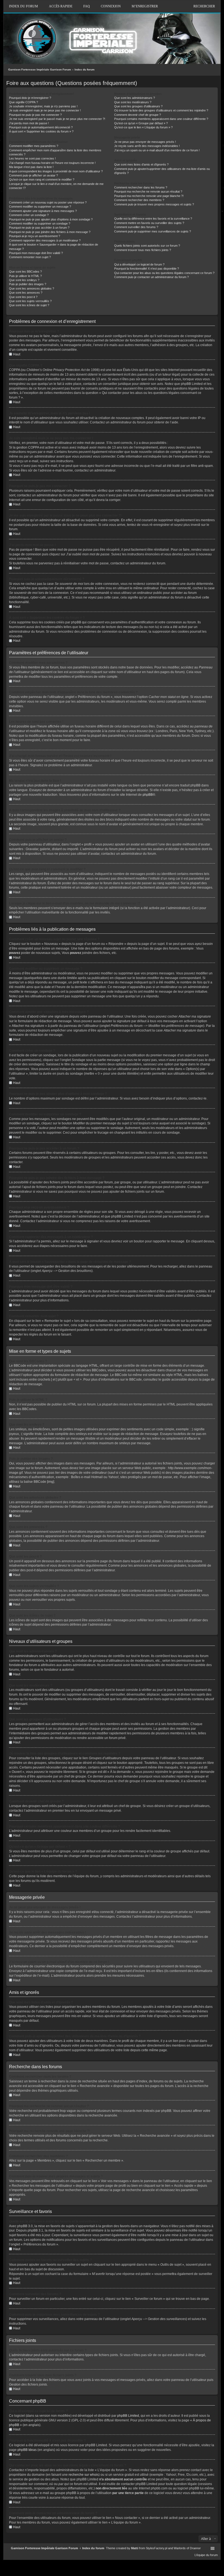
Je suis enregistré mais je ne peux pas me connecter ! (45, 110)
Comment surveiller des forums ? (136, 227)
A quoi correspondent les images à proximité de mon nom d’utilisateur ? (56, 171)
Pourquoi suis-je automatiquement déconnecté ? (41, 127)
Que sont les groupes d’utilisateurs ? (138, 106)
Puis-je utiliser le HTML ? (25, 276)
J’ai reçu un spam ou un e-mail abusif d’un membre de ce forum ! (157, 150)
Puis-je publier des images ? (28, 284)
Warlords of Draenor (187, 2548)
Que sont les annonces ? (26, 293)
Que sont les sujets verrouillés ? (30, 301)
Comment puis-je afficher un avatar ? (33, 175)
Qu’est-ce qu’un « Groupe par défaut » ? (141, 123)
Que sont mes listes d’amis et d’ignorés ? (141, 164)
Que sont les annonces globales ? (32, 288)
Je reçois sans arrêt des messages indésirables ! (147, 146)
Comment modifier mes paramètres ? (34, 146)
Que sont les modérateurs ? (133, 102)
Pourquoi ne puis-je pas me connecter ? (35, 115)
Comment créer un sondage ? (29, 215)
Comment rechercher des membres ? (139, 200)
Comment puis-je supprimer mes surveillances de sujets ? (153, 231)
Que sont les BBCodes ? (25, 272)
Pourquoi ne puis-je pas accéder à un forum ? (39, 228)
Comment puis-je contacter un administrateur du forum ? (151, 277)
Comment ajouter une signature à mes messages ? (43, 211)
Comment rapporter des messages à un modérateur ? (45, 240)
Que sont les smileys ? (24, 280)
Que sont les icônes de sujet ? (29, 305)
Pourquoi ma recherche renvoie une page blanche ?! (149, 196)
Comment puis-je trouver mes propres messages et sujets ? (154, 204)
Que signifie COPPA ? (23, 102)
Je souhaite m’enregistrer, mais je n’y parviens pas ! (43, 106)
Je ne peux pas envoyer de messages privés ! (145, 142)
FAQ (87, 6)
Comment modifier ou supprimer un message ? (40, 207)
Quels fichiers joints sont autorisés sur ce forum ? (147, 246)
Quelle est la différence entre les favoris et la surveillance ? (153, 219)
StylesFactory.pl (157, 2548)
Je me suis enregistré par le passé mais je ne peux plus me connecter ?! (57, 119)
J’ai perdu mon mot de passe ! (29, 123)
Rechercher (204, 6)
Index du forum (85, 70)
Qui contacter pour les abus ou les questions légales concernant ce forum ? (164, 273)
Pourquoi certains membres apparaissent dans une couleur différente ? (161, 119)
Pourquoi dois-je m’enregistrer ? (30, 98)
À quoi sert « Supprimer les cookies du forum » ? (41, 131)
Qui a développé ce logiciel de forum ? (139, 264)
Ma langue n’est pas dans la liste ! (31, 167)
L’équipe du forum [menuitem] (206, 2555)
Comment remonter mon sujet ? (30, 257)
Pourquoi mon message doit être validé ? (36, 253)
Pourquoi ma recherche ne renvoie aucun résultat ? (148, 191)
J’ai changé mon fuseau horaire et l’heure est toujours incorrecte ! (52, 163)
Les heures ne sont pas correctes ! (32, 158)
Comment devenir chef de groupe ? (138, 115)
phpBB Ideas (27, 2450)
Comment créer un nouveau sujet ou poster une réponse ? (48, 202)
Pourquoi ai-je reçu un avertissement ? (35, 236)
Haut (17, 354)
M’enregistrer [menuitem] (145, 6)
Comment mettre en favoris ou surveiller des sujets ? (149, 223)
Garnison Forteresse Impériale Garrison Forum (40, 70)
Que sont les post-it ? (23, 297)
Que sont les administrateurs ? (135, 98)
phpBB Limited (128, 2416)
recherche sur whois (84, 2475)
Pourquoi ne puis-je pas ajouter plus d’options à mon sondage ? (51, 219)
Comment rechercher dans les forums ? (141, 187)
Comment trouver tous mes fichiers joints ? (143, 250)
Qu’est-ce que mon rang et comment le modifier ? (42, 179)
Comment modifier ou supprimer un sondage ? (40, 223)
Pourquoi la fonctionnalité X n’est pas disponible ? (147, 269)
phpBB (148, 795)
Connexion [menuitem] (111, 6)
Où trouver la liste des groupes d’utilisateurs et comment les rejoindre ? (161, 110)
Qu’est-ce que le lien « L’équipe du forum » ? (143, 127)
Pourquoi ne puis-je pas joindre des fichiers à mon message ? (50, 232)
